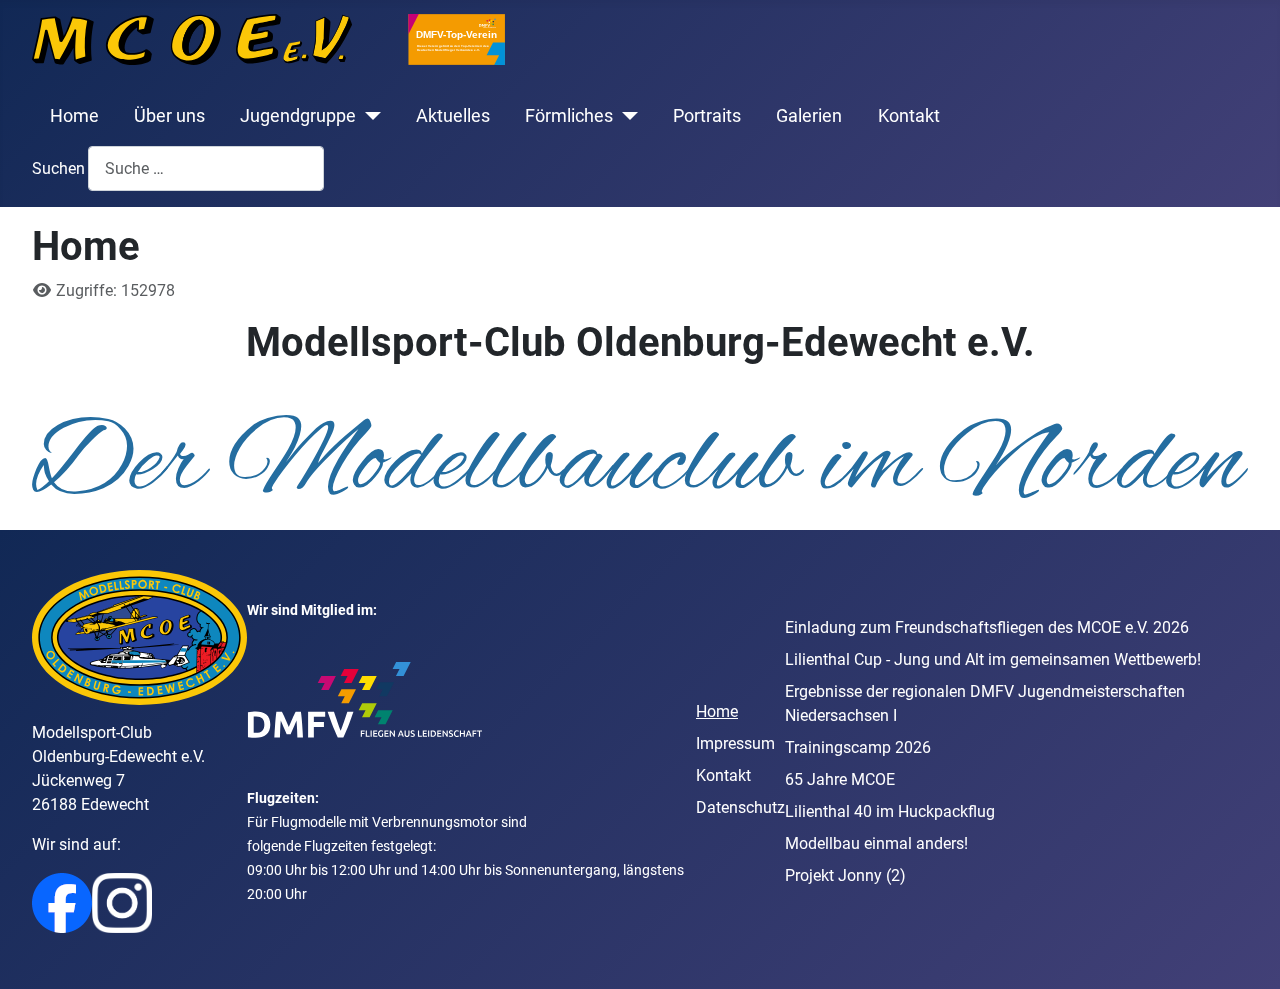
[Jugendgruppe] (368, 116)
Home (74, 116)
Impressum (735, 743)
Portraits (707, 116)
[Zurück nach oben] (1245, 952)
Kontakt (909, 116)
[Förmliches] (625, 116)
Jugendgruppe (298, 116)
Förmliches (569, 116)
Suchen (58, 168)
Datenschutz (740, 807)
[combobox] (206, 168)
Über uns (169, 116)
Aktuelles (453, 116)
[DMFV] (364, 699)
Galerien (809, 116)
